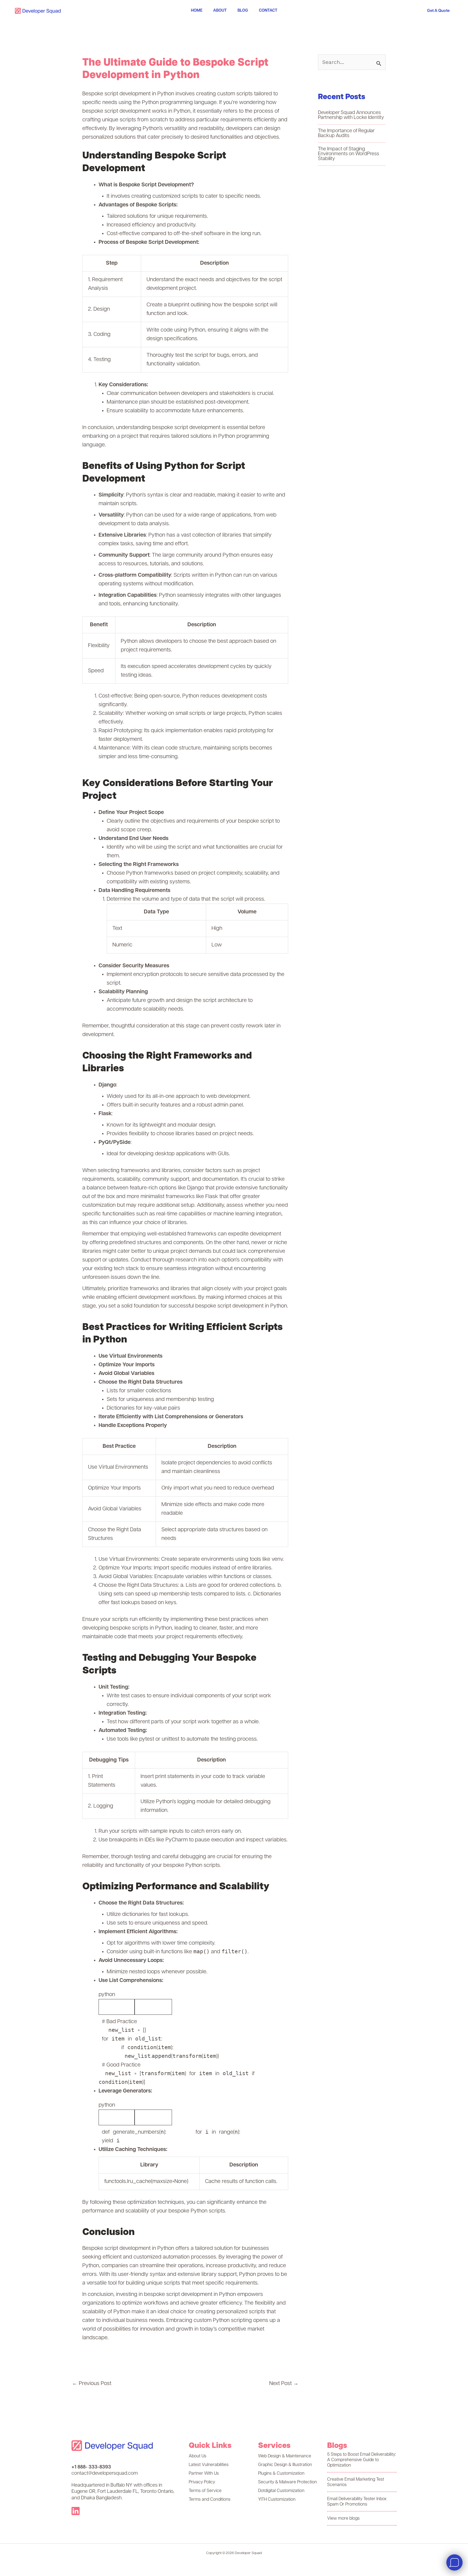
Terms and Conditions (210, 2500)
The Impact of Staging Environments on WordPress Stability (349, 154)
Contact (268, 11)
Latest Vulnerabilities (209, 2465)
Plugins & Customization (281, 2474)
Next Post (284, 2384)
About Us (198, 2456)
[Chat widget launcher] (454, 2562)
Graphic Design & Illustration (285, 2465)
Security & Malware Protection (287, 2482)
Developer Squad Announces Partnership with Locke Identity (351, 115)
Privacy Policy (202, 2482)
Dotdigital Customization (281, 2491)
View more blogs (343, 2519)
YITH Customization (277, 2500)
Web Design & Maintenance (285, 2456)
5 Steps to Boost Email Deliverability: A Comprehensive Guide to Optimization (362, 2460)
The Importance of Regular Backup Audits (346, 134)
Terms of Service (205, 2491)
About (220, 11)
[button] (438, 11)
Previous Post (92, 2384)
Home (197, 11)
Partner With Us (204, 2474)
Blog (243, 11)
